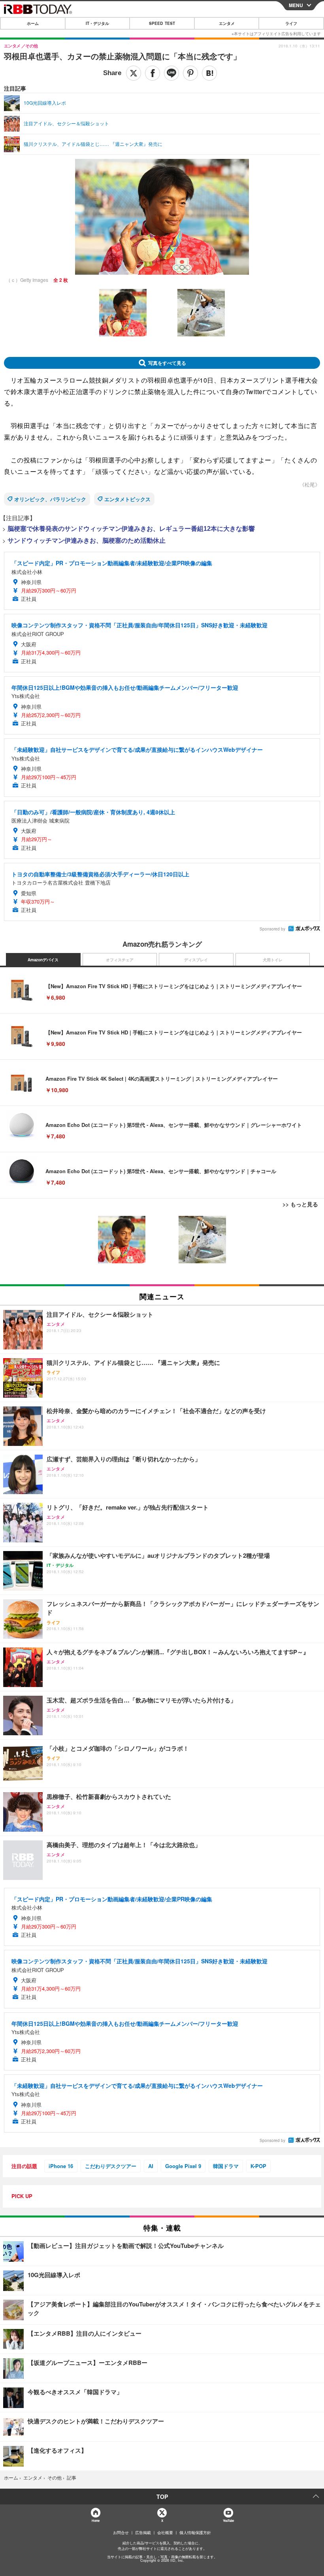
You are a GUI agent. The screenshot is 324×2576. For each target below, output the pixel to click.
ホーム (33, 23)
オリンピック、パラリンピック (50, 499)
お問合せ (121, 2533)
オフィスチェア (120, 960)
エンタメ (227, 23)
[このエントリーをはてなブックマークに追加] (209, 73)
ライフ (291, 23)
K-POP (258, 2166)
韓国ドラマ (226, 2166)
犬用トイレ (273, 960)
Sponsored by (272, 929)
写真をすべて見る (167, 363)
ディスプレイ (196, 960)
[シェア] (153, 73)
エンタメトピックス (127, 499)
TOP (162, 2497)
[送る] (171, 73)
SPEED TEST (162, 23)
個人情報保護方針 (195, 2533)
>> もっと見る (300, 1204)
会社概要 (165, 2533)
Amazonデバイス (43, 960)
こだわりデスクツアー (111, 2166)
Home (95, 2520)
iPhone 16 (61, 2166)
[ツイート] (134, 73)
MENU (296, 5)
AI (151, 2166)
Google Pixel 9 (183, 2166)
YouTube (228, 2520)
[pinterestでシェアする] (190, 73)
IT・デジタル (97, 23)
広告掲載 (143, 2533)
